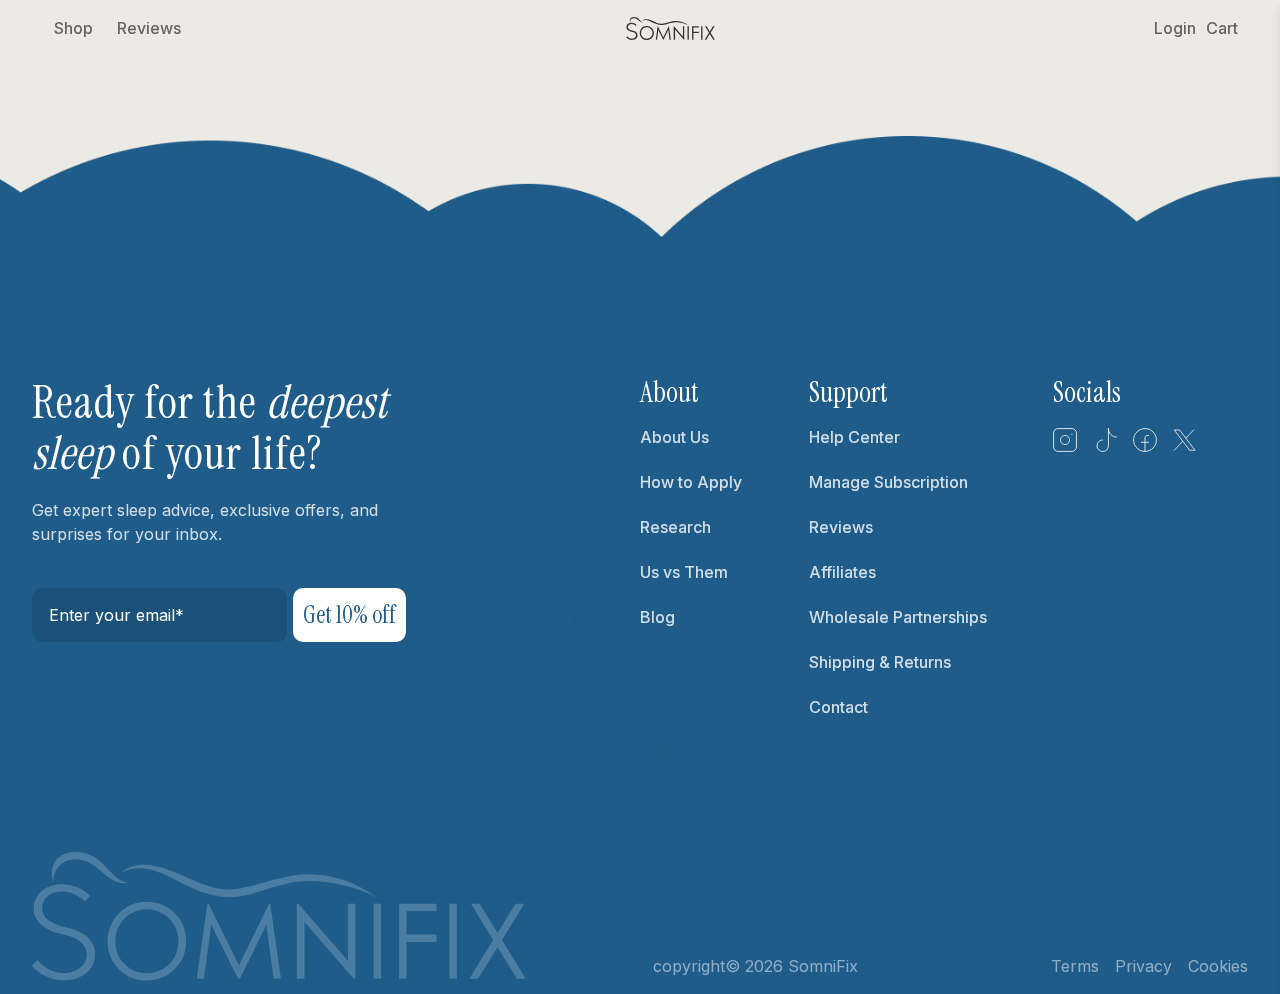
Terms (1075, 966)
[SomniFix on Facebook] (1145, 447)
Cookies (1218, 966)
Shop (73, 28)
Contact (838, 707)
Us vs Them (684, 572)
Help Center (854, 437)
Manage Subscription (888, 482)
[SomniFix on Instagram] (1065, 447)
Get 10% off (349, 614)
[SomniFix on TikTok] (1105, 447)
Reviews (149, 28)
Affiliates (842, 572)
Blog (657, 617)
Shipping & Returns (880, 662)
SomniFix (823, 966)
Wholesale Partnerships (898, 617)
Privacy (1143, 966)
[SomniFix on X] (1185, 447)
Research (675, 527)
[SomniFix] (671, 28)
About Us (674, 437)
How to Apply (691, 482)
